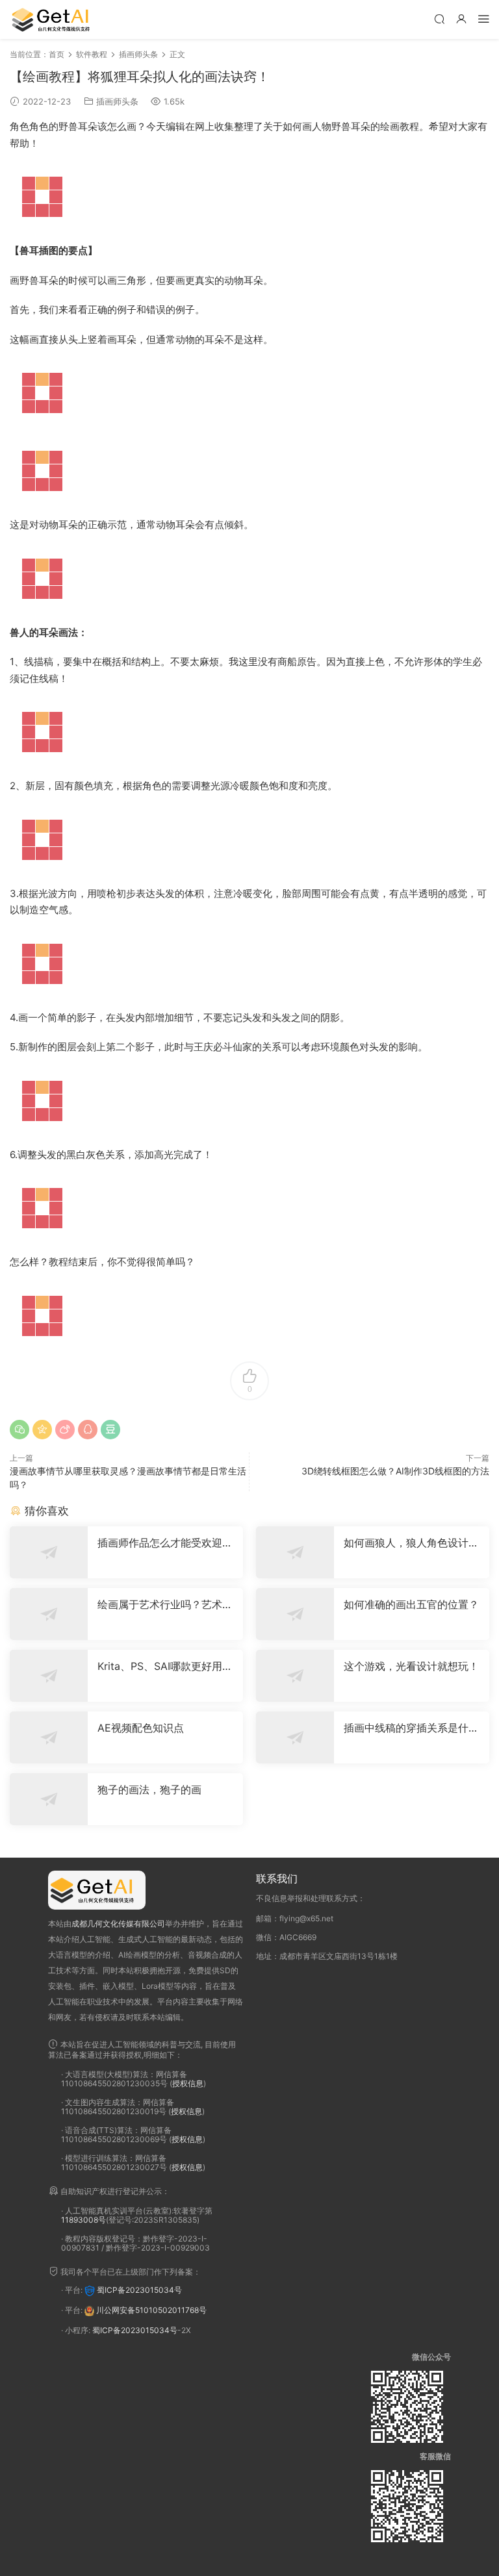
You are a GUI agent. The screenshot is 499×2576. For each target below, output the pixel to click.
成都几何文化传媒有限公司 (118, 1924)
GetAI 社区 (55, 19)
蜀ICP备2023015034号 (139, 2290)
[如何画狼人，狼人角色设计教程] (295, 1552)
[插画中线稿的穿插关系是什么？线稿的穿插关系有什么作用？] (295, 1737)
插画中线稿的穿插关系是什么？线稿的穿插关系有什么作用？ (411, 1728)
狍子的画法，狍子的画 (149, 1789)
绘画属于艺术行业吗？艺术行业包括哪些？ (165, 1604)
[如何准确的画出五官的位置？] (295, 1614)
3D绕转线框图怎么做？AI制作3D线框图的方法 (395, 1471)
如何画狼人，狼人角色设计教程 (411, 1543)
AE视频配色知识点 (141, 1728)
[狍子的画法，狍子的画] (49, 1799)
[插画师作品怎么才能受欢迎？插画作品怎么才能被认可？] (49, 1552)
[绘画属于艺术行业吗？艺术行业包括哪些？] (49, 1614)
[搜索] (439, 19)
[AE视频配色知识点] (49, 1737)
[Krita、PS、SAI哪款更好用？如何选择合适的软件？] (49, 1676)
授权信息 (188, 2083)
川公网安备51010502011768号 (151, 2310)
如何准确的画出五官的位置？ (411, 1604)
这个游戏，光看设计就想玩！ (411, 1666)
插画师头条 (117, 101)
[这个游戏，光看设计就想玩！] (295, 1676)
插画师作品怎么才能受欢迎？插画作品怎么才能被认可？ (165, 1543)
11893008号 (83, 2220)
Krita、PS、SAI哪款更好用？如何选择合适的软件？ (165, 1666)
